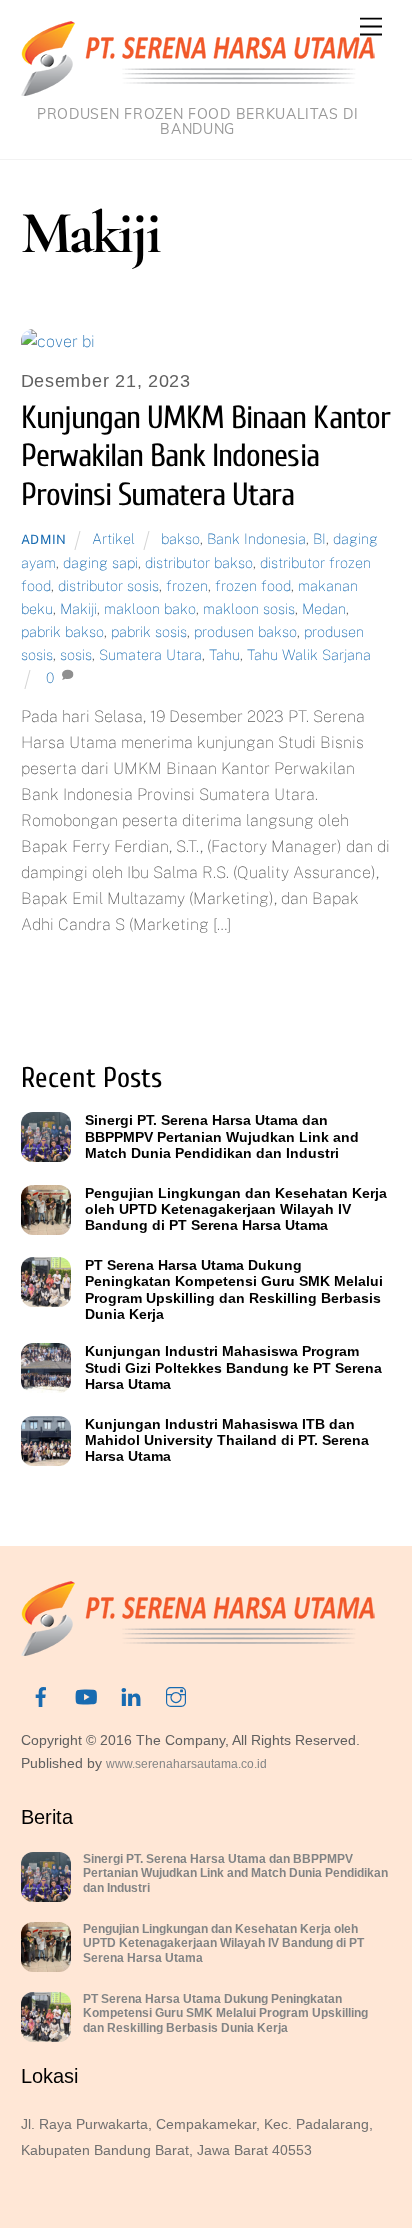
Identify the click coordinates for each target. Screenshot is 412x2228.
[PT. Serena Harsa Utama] (198, 87)
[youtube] (86, 1695)
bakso (180, 538)
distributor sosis (108, 585)
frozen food (253, 585)
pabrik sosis (149, 631)
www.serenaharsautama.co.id (186, 1764)
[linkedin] (131, 1695)
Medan (324, 608)
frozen (187, 585)
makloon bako (150, 608)
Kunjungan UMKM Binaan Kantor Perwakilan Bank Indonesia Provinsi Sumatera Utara (205, 456)
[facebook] (41, 1695)
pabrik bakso (62, 631)
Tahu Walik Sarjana (309, 654)
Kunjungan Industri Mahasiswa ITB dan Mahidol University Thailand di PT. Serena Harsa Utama (227, 1440)
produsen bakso (245, 631)
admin (44, 539)
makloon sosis (249, 608)
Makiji (78, 608)
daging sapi (100, 562)
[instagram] (176, 1695)
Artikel (113, 538)
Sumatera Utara (150, 654)
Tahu (224, 654)
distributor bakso (199, 562)
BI (319, 538)
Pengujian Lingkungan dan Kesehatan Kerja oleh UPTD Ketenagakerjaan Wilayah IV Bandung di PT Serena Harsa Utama (236, 1209)
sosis (76, 654)
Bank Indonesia (256, 538)
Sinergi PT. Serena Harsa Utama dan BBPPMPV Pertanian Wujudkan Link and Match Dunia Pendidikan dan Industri (222, 1136)
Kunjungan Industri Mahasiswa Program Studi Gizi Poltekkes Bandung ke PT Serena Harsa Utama (233, 1367)
